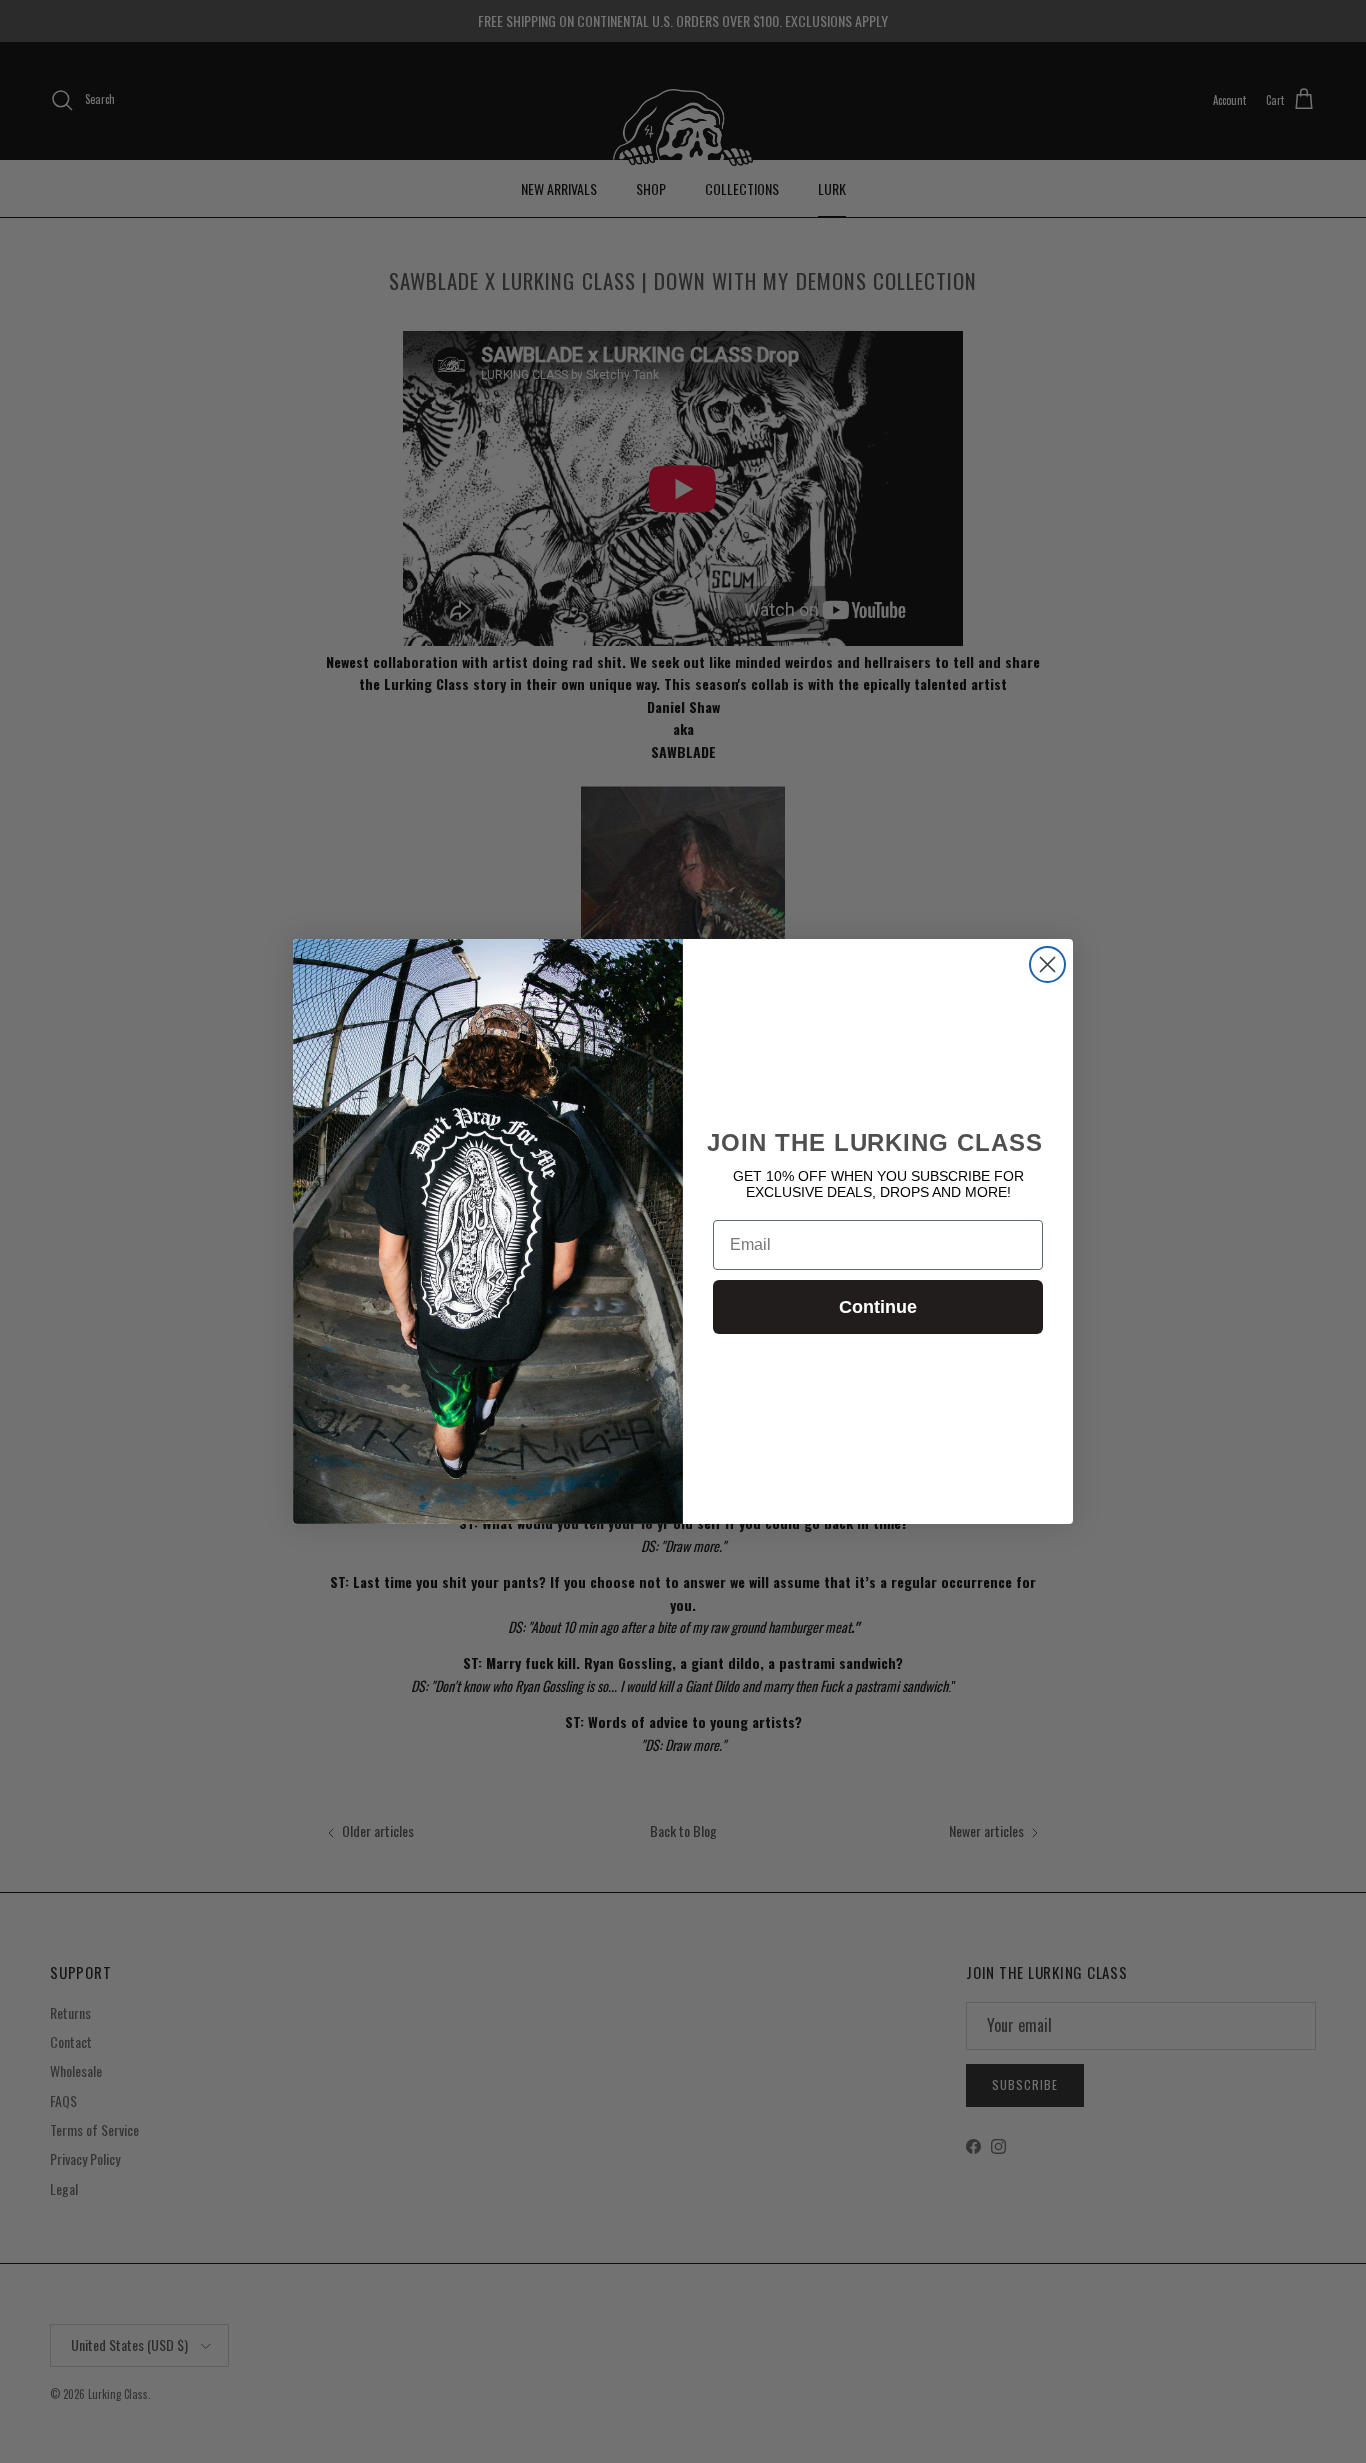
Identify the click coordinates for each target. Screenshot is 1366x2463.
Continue (878, 1307)
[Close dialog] (1047, 964)
